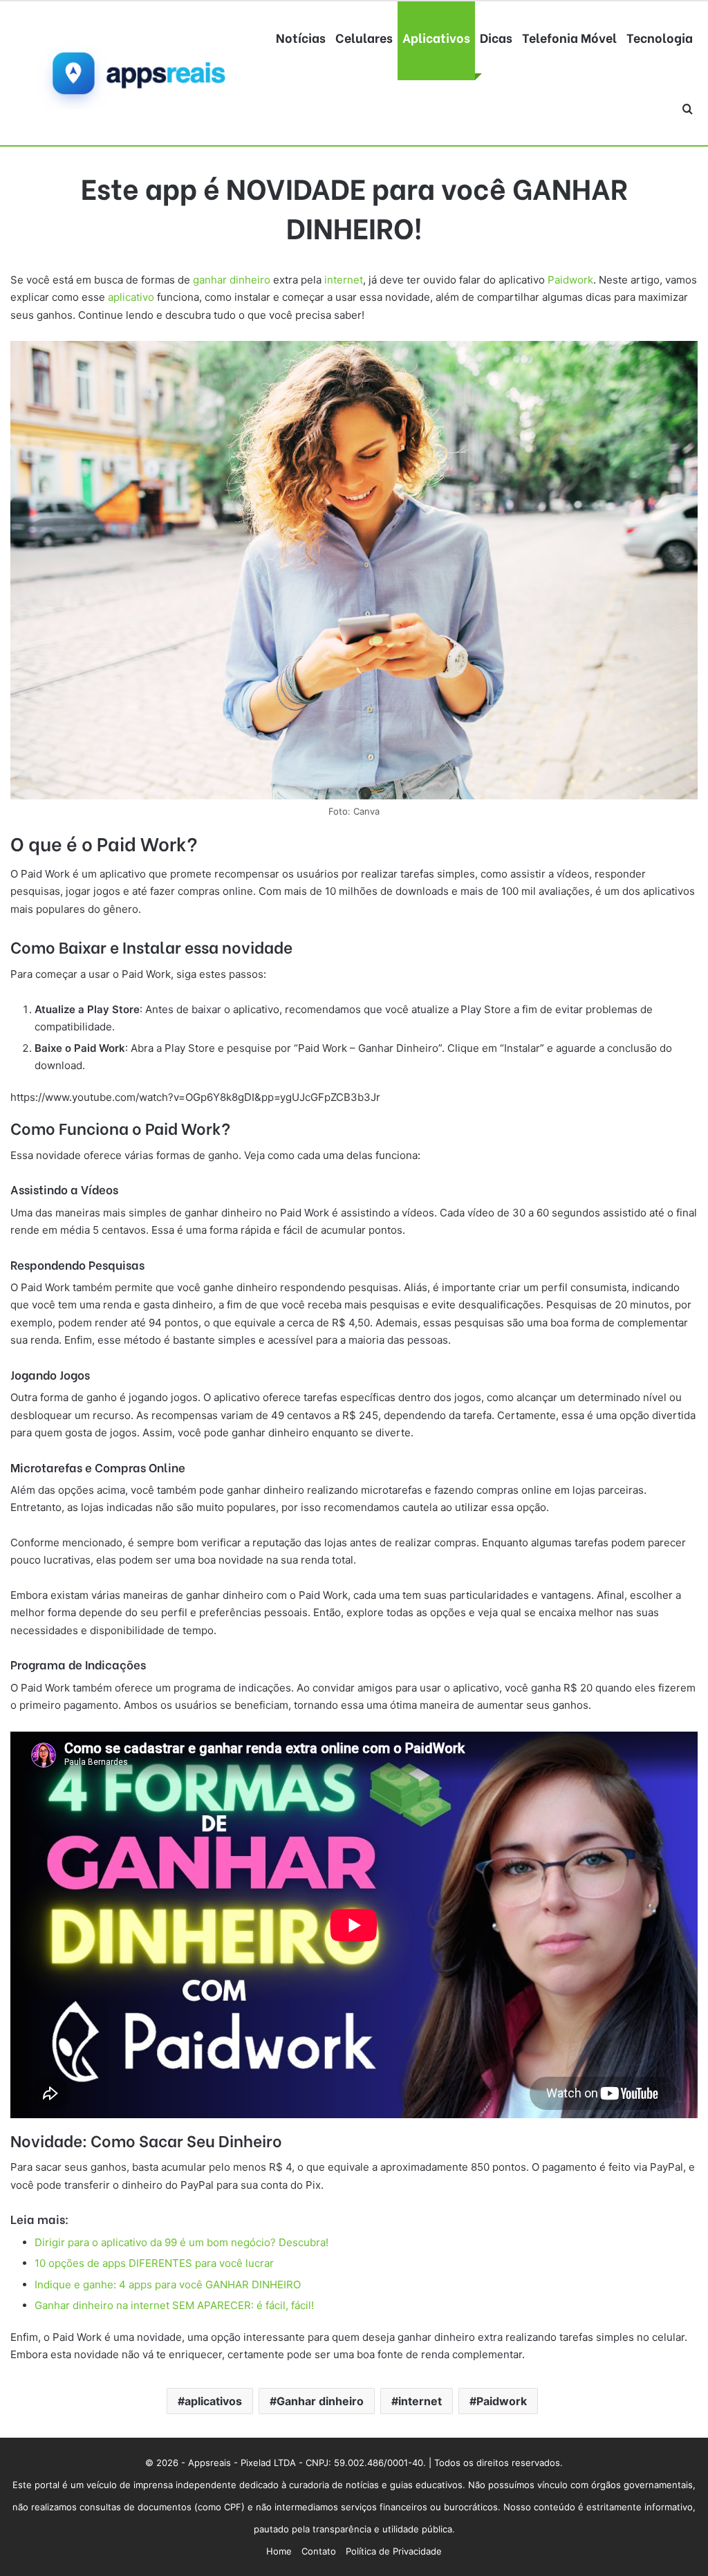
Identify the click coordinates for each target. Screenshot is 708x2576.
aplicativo (131, 297)
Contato (319, 2551)
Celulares (364, 37)
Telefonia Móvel (569, 37)
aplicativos (213, 2401)
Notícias (301, 37)
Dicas (496, 37)
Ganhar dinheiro (320, 2401)
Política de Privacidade (394, 2551)
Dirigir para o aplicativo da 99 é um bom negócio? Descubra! (181, 2242)
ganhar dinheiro (232, 280)
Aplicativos (436, 37)
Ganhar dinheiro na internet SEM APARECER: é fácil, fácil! (174, 2305)
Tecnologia (660, 37)
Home (279, 2551)
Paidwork (570, 280)
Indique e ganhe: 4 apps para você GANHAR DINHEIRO (168, 2285)
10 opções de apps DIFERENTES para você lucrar (154, 2263)
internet (344, 280)
